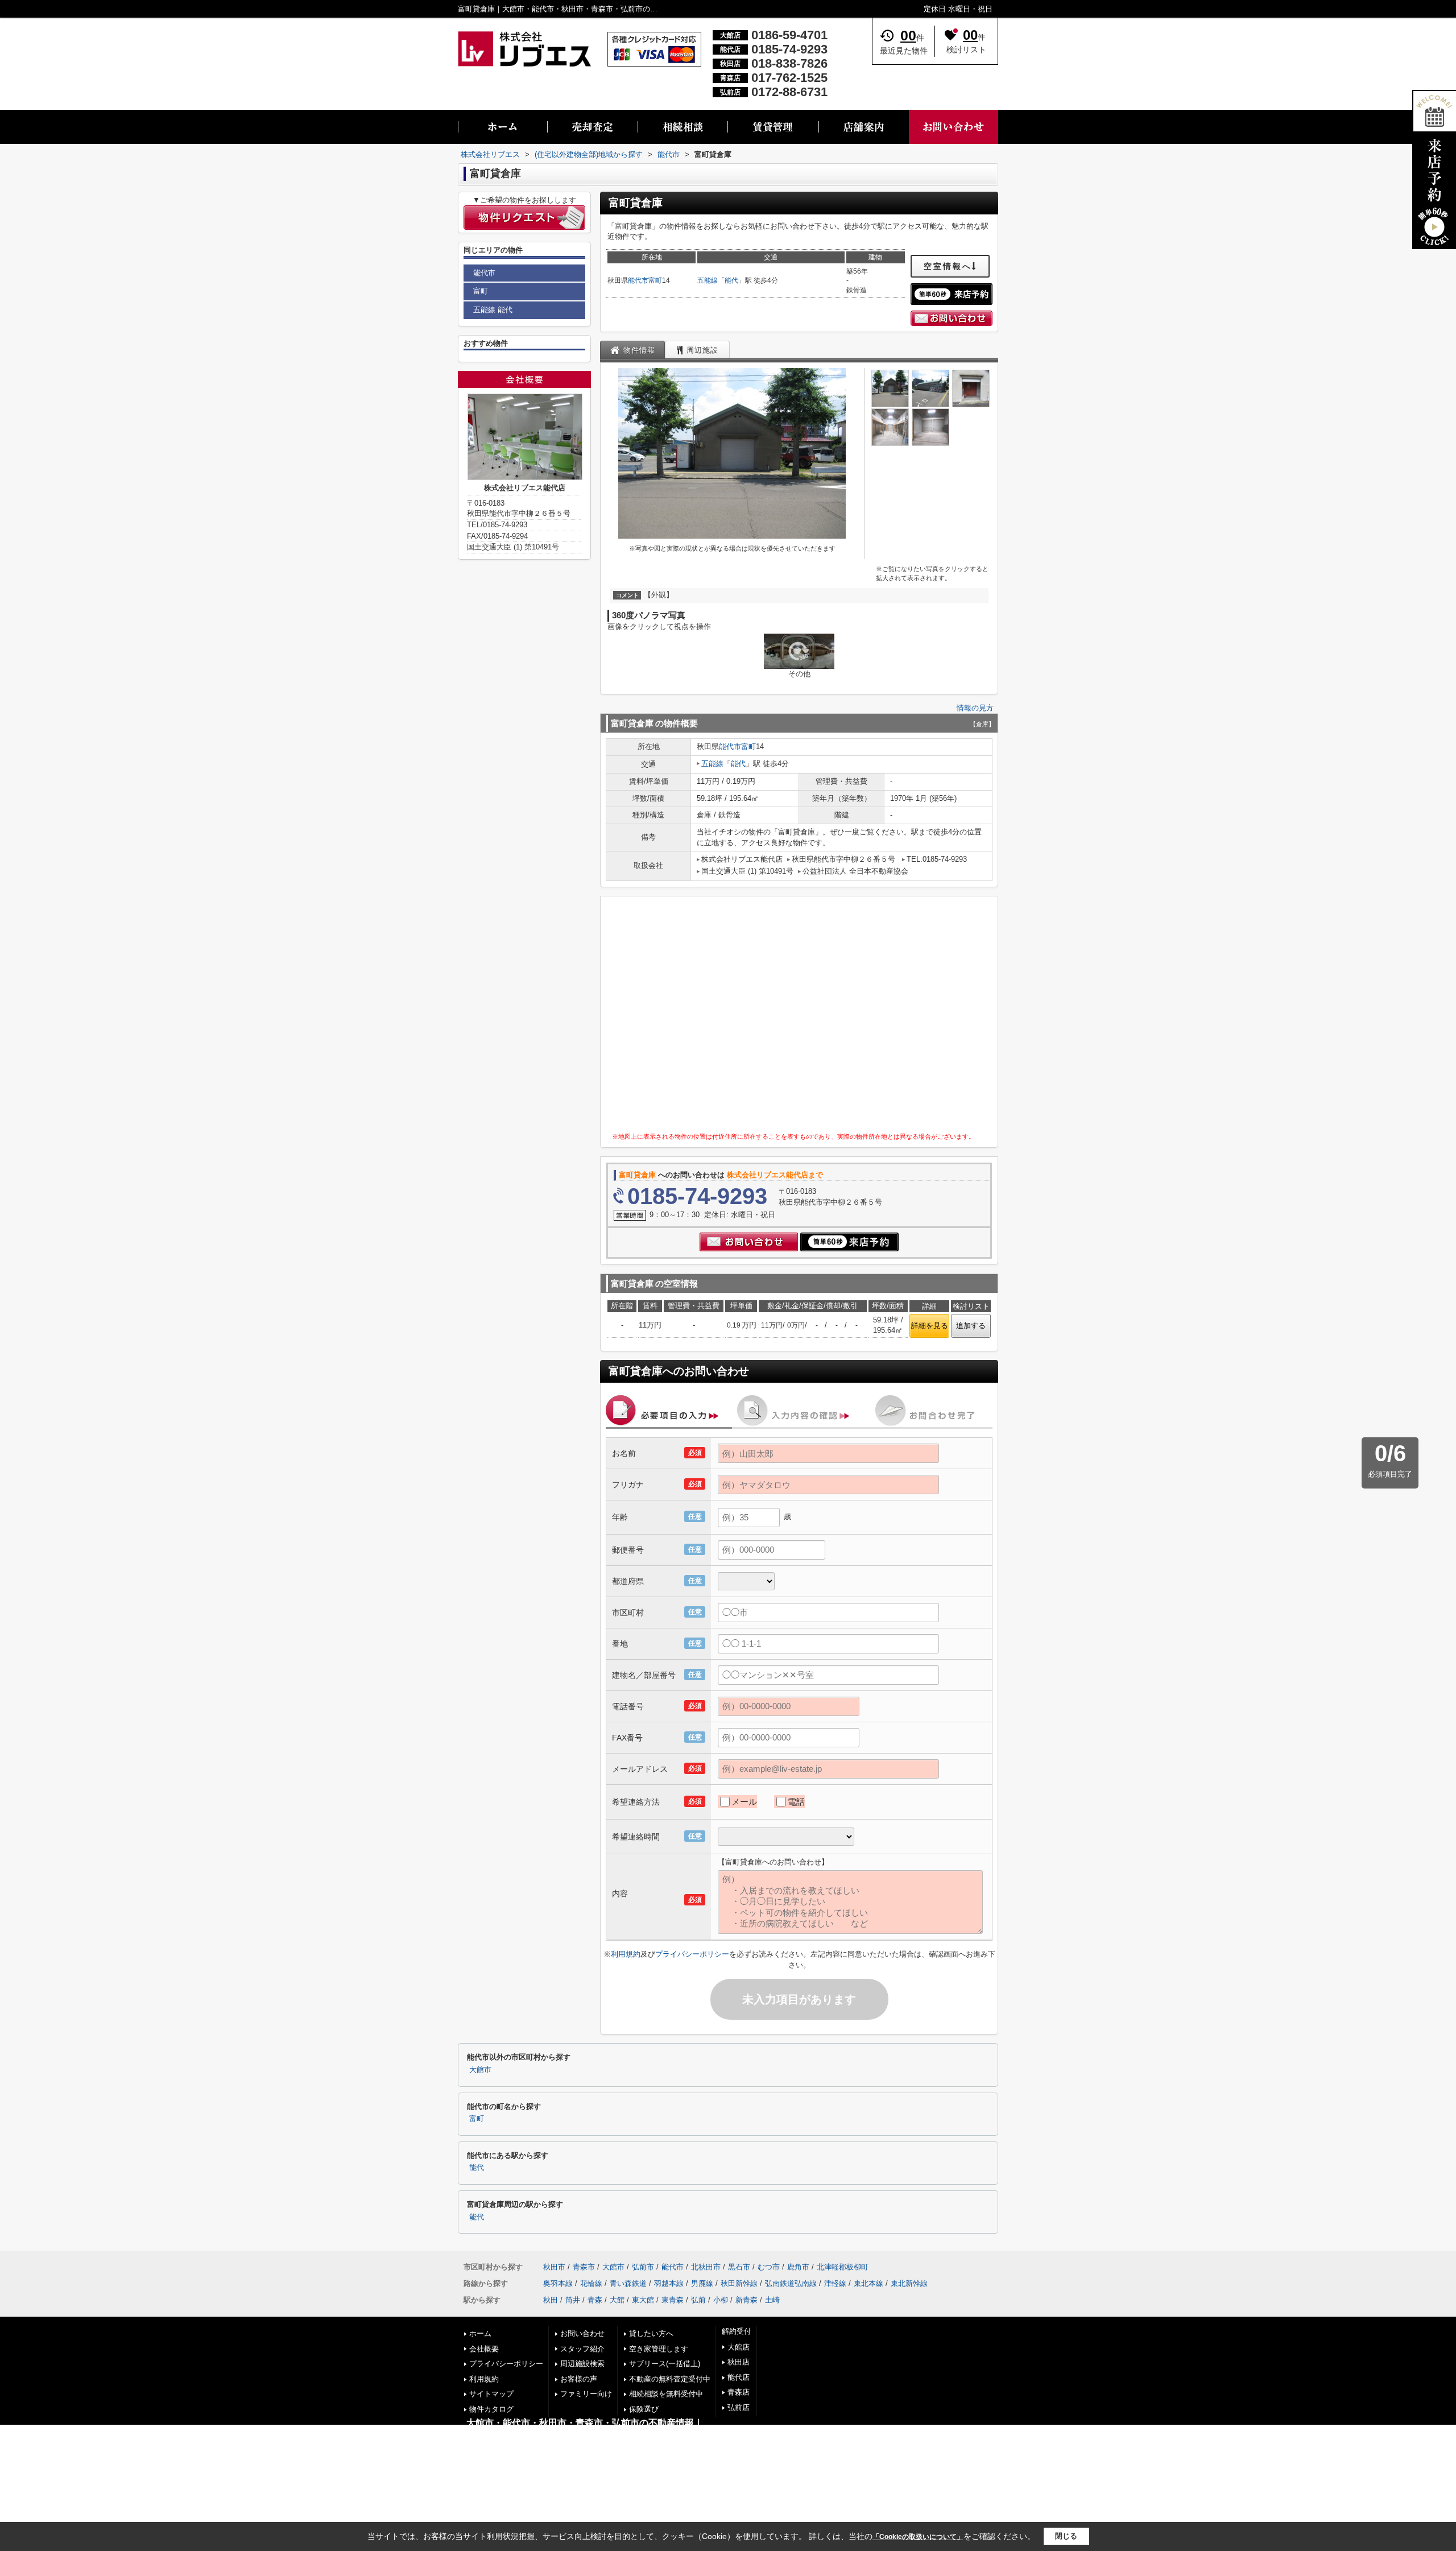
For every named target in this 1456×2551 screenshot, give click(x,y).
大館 (617, 2300)
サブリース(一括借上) (665, 2364)
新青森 (746, 2300)
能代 (731, 280)
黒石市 (739, 2267)
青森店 (739, 2392)
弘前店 (739, 2407)
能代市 (638, 280)
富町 (655, 280)
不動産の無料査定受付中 (670, 2379)
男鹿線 (702, 2283)
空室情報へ (948, 266)
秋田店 (739, 2362)
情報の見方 (975, 708)
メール (744, 1802)
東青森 (673, 2300)
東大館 (643, 2300)
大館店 (739, 2347)
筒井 (573, 2300)
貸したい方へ (651, 2333)
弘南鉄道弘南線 (791, 2283)
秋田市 (554, 2267)
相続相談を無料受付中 (666, 2394)
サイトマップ (491, 2394)
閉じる (1066, 2536)
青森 (595, 2300)
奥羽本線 (558, 2283)
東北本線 (868, 2283)
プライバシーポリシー (692, 1954)
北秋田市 (706, 2267)
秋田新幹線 (739, 2283)
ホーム (480, 2333)
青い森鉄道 (628, 2283)
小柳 (721, 2300)
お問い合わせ (582, 2333)
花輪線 (591, 2283)
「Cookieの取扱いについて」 (918, 2537)
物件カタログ (491, 2409)
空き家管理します (659, 2349)
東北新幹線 (909, 2283)
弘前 (698, 2300)
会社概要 (484, 2349)
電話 (796, 1802)
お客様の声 (579, 2379)
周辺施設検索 (582, 2364)
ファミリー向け (586, 2394)
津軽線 (835, 2283)
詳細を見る (930, 1326)
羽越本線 (669, 2283)
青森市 (584, 2267)
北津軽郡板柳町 (843, 2267)
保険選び (644, 2409)
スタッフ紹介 (582, 2349)
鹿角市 (798, 2267)
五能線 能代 (493, 310)
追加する (971, 1326)
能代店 (739, 2377)
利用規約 (626, 1954)
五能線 (708, 280)
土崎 (772, 2300)
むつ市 (769, 2267)
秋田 (551, 2300)
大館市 (480, 2070)
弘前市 (643, 2267)
